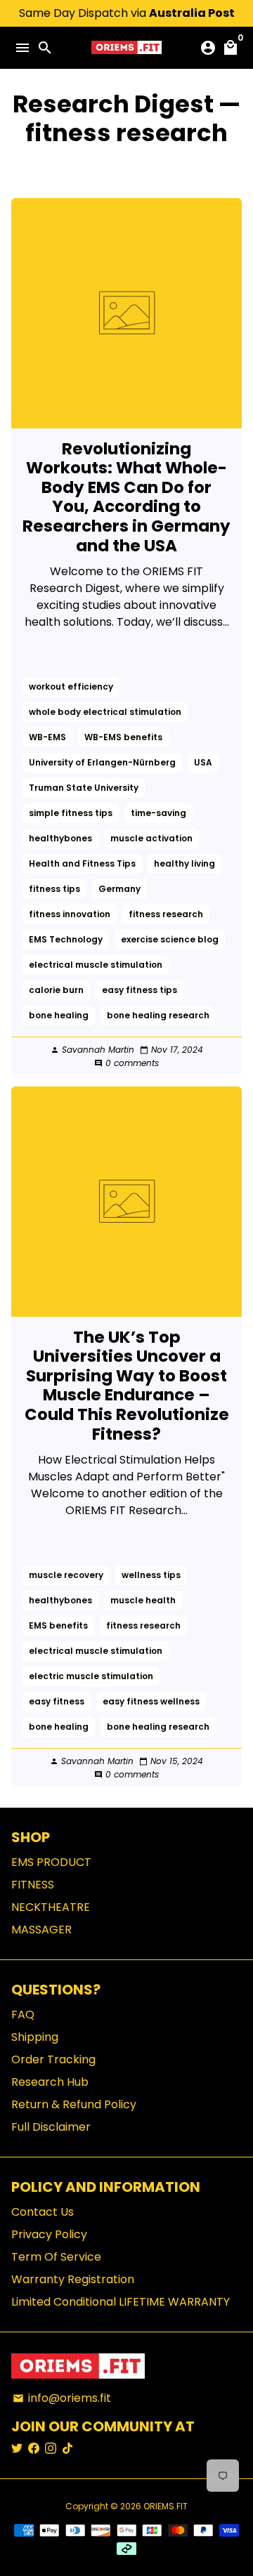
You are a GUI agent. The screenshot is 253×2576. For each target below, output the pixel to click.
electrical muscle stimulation (96, 965)
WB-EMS (47, 737)
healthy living (184, 863)
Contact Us (43, 2212)
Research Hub (50, 2082)
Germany (119, 889)
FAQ (23, 2015)
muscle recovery (66, 1575)
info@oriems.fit (62, 2398)
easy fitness (57, 1701)
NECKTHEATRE (51, 1907)
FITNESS (33, 1885)
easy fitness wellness (151, 1701)
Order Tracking (53, 2059)
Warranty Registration (73, 2279)
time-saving (158, 813)
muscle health (143, 1600)
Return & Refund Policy (74, 2104)
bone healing (59, 1015)
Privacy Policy (49, 2234)
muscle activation (151, 838)
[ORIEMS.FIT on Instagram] (51, 2449)
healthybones (60, 838)
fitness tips (54, 889)
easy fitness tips (140, 990)
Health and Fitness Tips (82, 863)
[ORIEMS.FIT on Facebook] (34, 2449)
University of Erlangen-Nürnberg (102, 762)
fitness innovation (70, 914)
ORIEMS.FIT (166, 2506)
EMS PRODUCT (51, 1862)
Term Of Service (56, 2257)
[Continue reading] (126, 313)
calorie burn (56, 990)
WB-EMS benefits (123, 737)
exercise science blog (170, 939)
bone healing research (158, 1015)
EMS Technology (66, 939)
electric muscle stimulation (91, 1676)
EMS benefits (58, 1625)
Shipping (35, 2037)
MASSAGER (41, 1930)
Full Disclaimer (51, 2127)
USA (203, 762)
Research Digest (113, 104)
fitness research (166, 914)
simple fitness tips (71, 813)
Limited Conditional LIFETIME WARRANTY (121, 2302)
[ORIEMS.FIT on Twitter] (17, 2449)
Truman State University (84, 788)
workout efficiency (71, 686)
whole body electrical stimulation (105, 712)
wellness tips (151, 1575)
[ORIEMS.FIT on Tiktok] (67, 2449)
